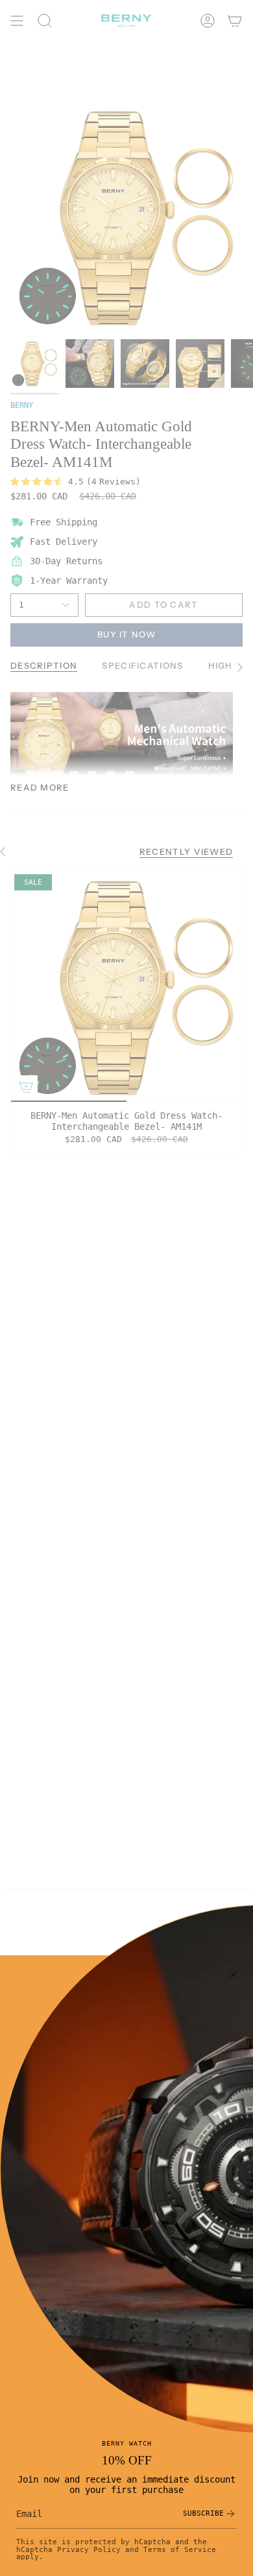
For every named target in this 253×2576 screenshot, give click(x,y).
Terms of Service (180, 2549)
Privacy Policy (89, 2549)
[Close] (234, 1975)
